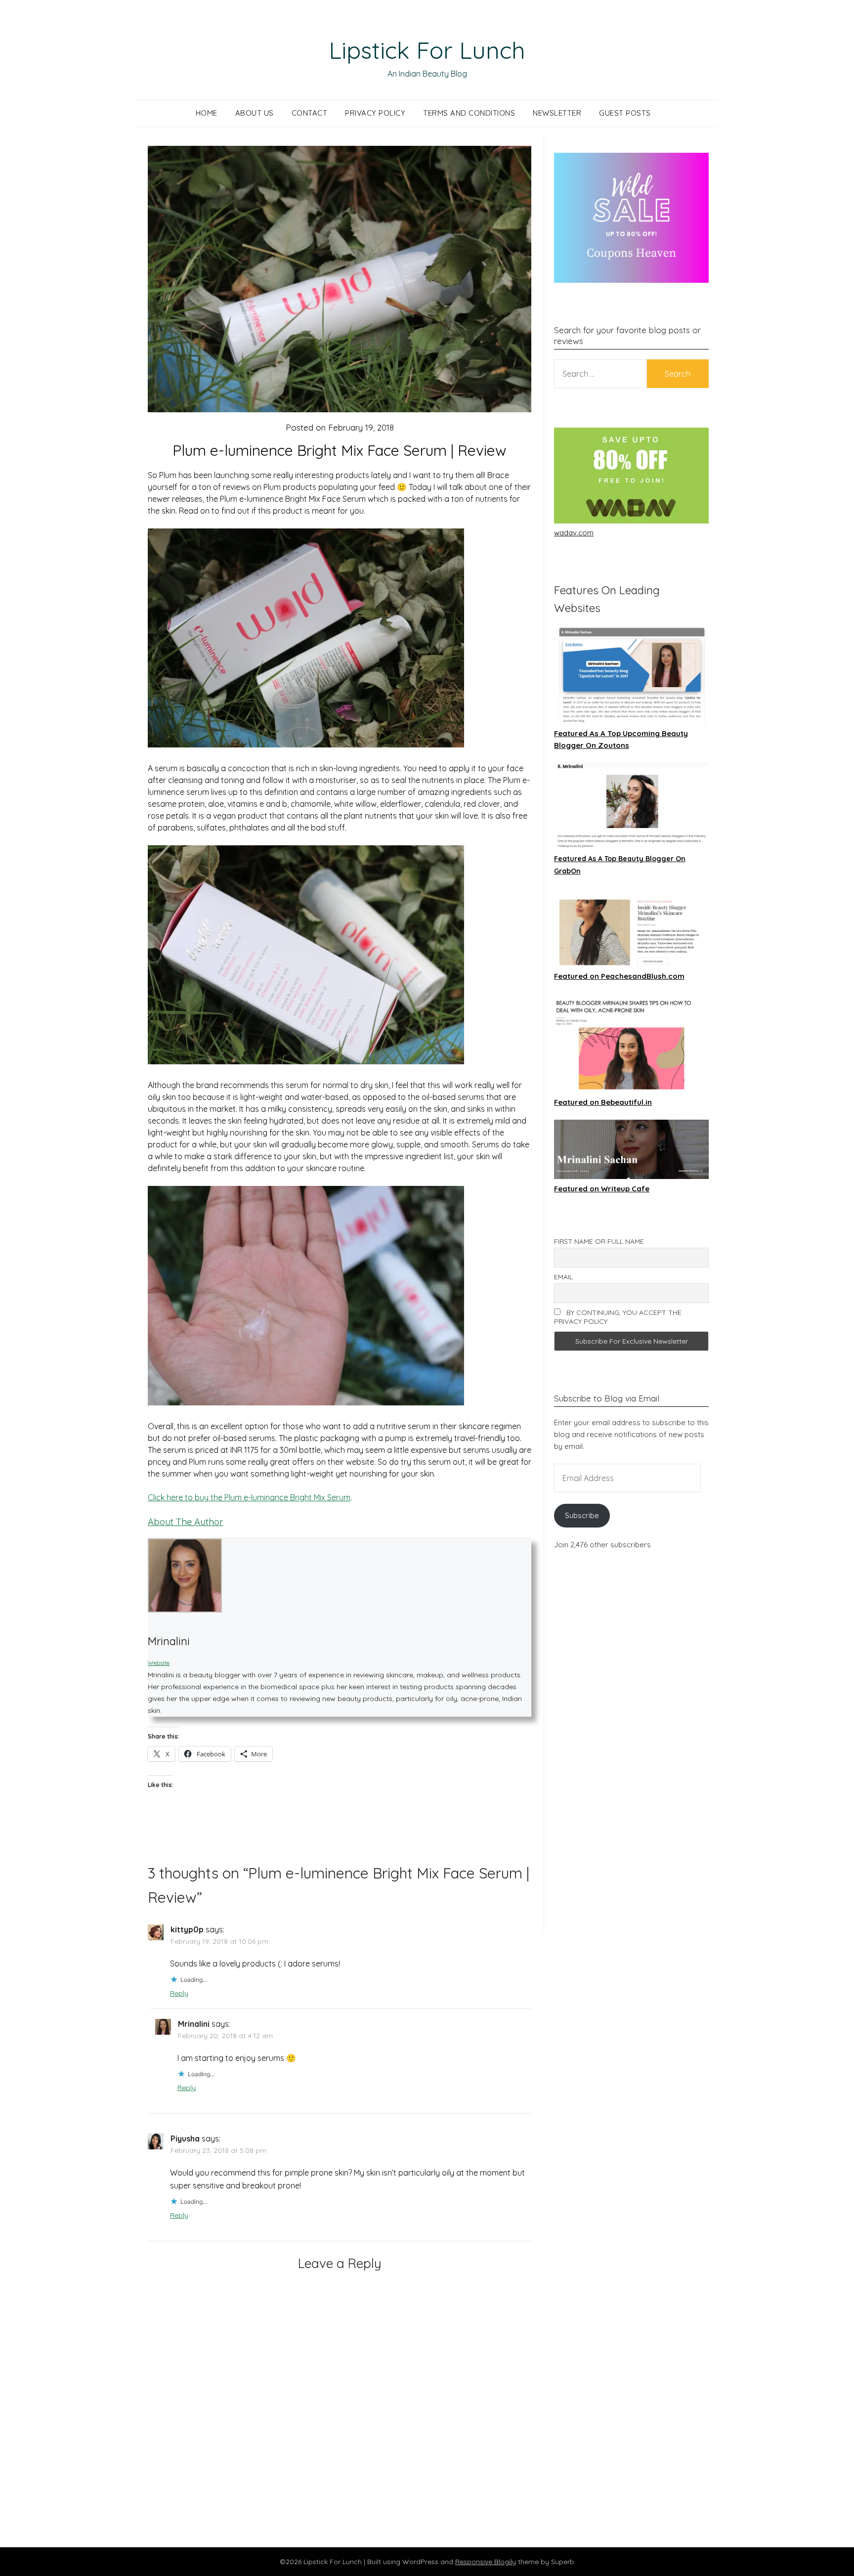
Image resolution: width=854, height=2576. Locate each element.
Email (563, 1277)
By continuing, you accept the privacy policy (618, 1317)
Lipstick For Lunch (427, 50)
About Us (255, 113)
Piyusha (185, 2139)
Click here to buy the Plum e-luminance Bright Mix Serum (249, 1497)
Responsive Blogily (486, 2562)
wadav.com (574, 533)
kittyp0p (187, 1929)
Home (207, 113)
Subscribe (582, 1515)
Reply (179, 1993)
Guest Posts (625, 113)
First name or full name (599, 1241)
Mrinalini (194, 2024)
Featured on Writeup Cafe (602, 1189)
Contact (310, 113)
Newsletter (557, 113)
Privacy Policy (375, 113)
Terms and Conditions (469, 113)
